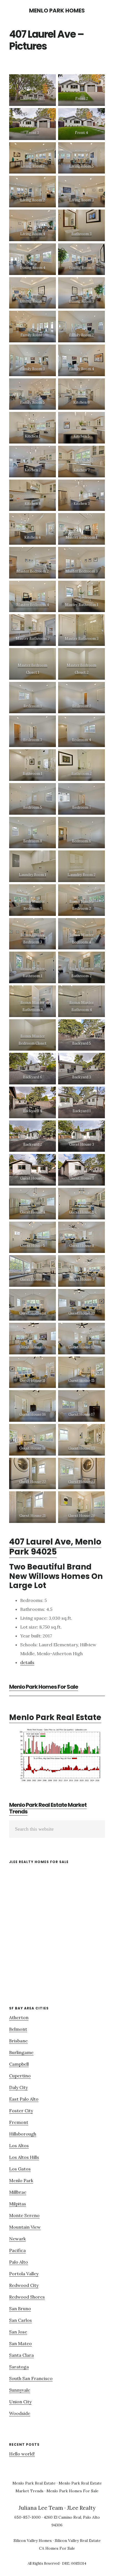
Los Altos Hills (24, 2157)
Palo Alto (19, 2262)
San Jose (18, 2332)
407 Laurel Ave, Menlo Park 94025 (55, 1547)
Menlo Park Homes (57, 11)
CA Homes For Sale (57, 2548)
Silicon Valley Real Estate (78, 2541)
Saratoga (19, 2367)
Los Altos (19, 2146)
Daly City (18, 2087)
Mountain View (25, 2227)
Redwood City (24, 2285)
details (27, 1662)
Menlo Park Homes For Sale (44, 1687)
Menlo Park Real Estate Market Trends (48, 1808)
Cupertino (20, 2076)
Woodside (20, 2413)
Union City (20, 2402)
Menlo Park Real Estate (55, 1717)
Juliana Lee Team (41, 2508)
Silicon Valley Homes (33, 2541)
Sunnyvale (20, 2390)
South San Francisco (31, 2378)
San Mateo (20, 2343)
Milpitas (18, 2204)
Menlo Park (21, 2180)
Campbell (19, 2064)
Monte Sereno (24, 2215)
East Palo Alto (24, 2099)
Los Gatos (20, 2169)
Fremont (19, 2122)
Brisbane (18, 2041)
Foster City (21, 2111)
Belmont (18, 2029)
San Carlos (20, 2320)
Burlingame (21, 2052)
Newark (17, 2239)
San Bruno (20, 2309)
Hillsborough (23, 2134)
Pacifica (17, 2250)
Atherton (19, 2017)
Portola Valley (24, 2274)
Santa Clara (21, 2355)
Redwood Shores (27, 2297)
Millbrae (18, 2192)
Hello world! (22, 2454)
